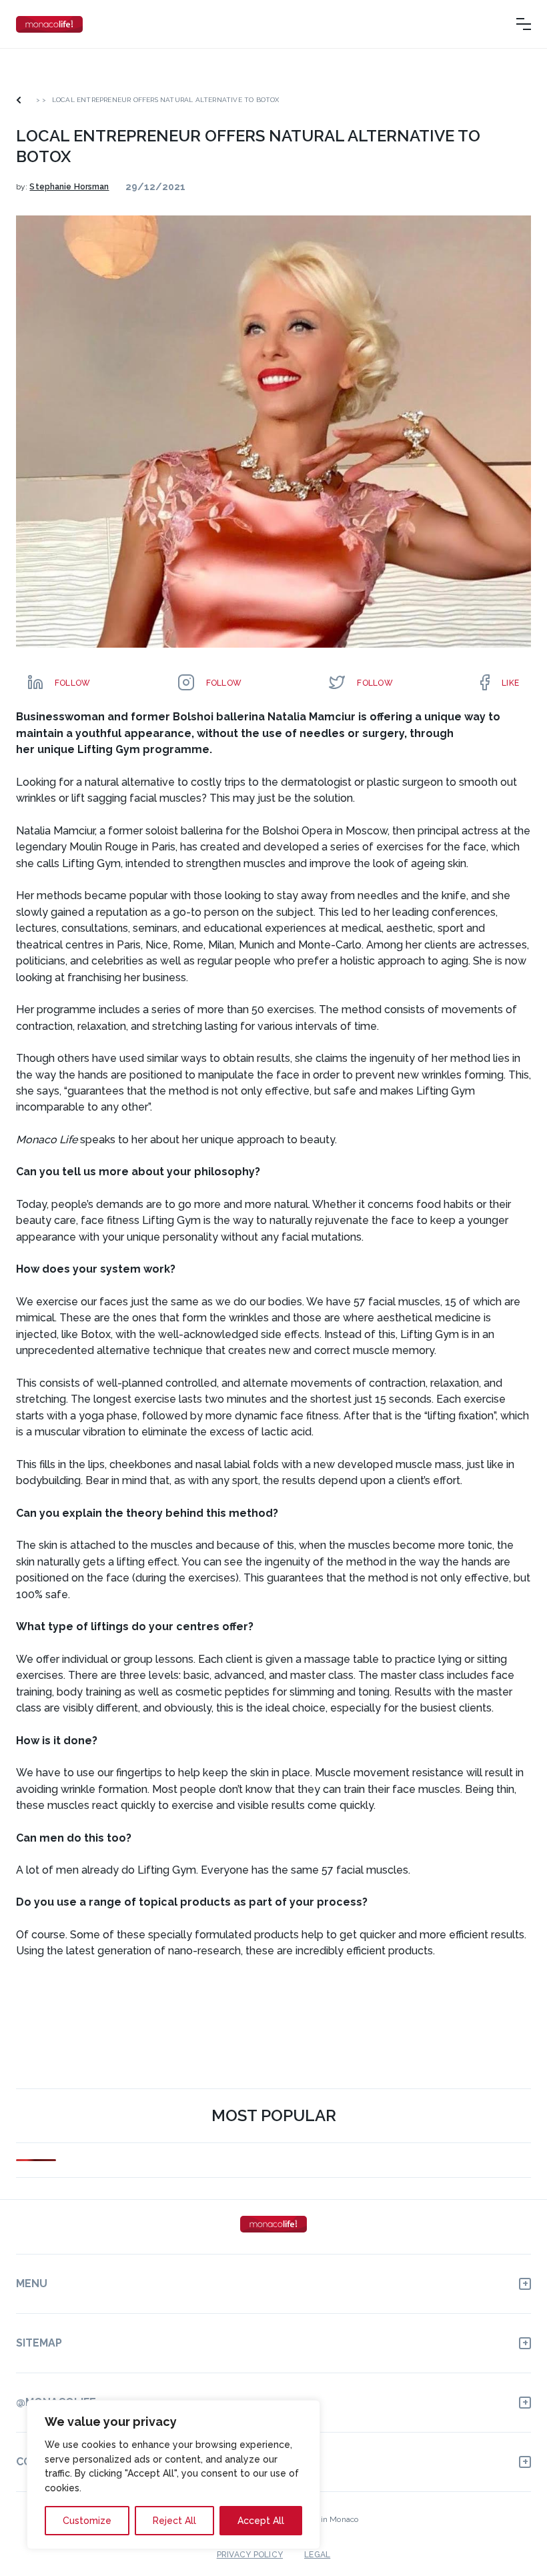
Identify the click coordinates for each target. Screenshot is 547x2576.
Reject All (174, 2521)
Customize (87, 2521)
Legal (317, 2555)
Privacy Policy (250, 2555)
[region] (173, 2475)
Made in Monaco (328, 2519)
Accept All (261, 2521)
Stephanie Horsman (69, 187)
